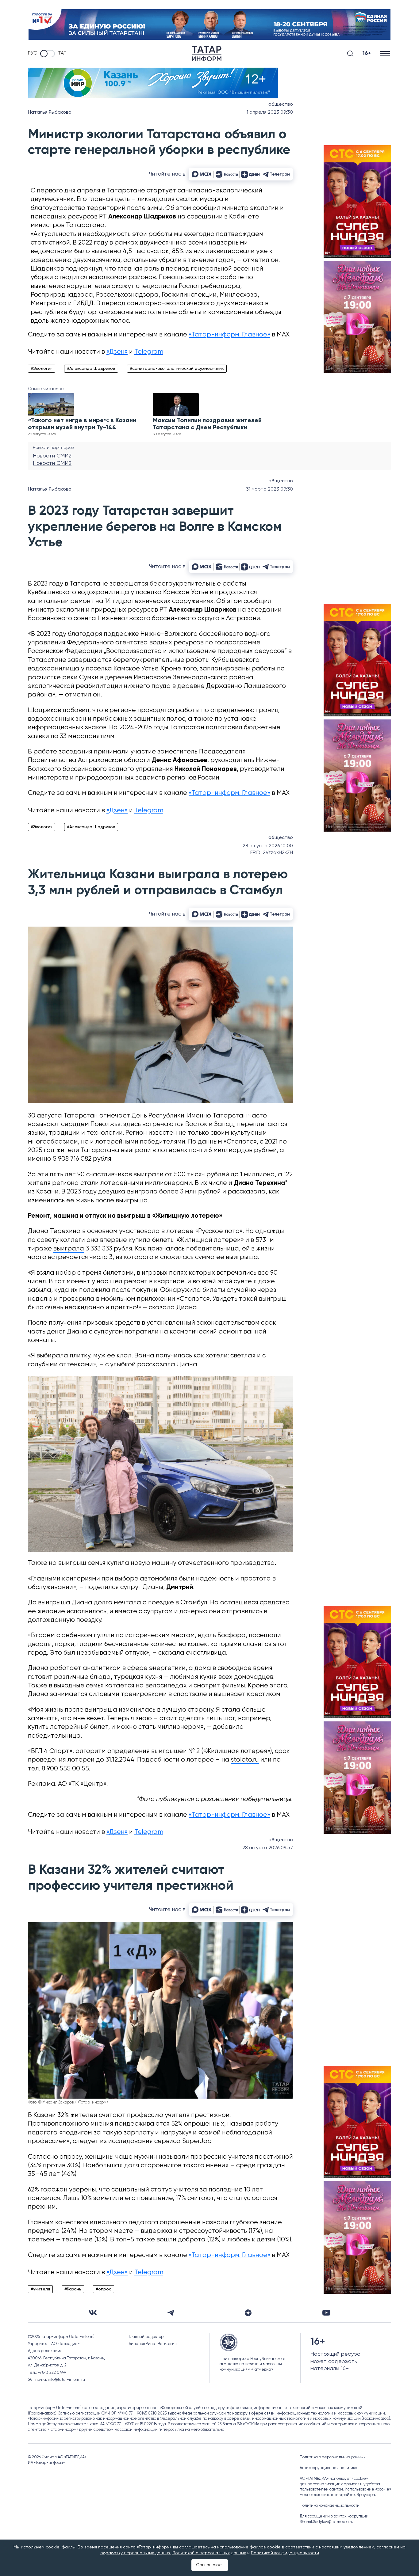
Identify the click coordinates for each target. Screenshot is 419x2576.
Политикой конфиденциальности (285, 2553)
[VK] (93, 2313)
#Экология (42, 369)
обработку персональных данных (135, 2553)
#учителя (40, 2289)
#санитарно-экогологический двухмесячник (177, 369)
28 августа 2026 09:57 (268, 1848)
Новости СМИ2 (52, 456)
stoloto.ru (245, 1760)
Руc (33, 53)
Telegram (149, 352)
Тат (62, 53)
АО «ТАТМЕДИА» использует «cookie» (334, 2479)
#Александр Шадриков (91, 369)
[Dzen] (248, 2313)
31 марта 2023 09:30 (269, 489)
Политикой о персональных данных (209, 2553)
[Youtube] (326, 2313)
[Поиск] (350, 54)
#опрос (104, 2289)
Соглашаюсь (210, 2565)
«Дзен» (117, 352)
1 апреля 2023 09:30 (270, 112)
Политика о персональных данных (333, 2457)
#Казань (73, 2289)
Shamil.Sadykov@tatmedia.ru (327, 2522)
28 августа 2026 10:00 (268, 846)
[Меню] (386, 53)
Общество (281, 104)
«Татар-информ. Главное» (229, 335)
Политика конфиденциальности (330, 2506)
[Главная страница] (207, 54)
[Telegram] (171, 2313)
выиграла (69, 1249)
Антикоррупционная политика (329, 2468)
